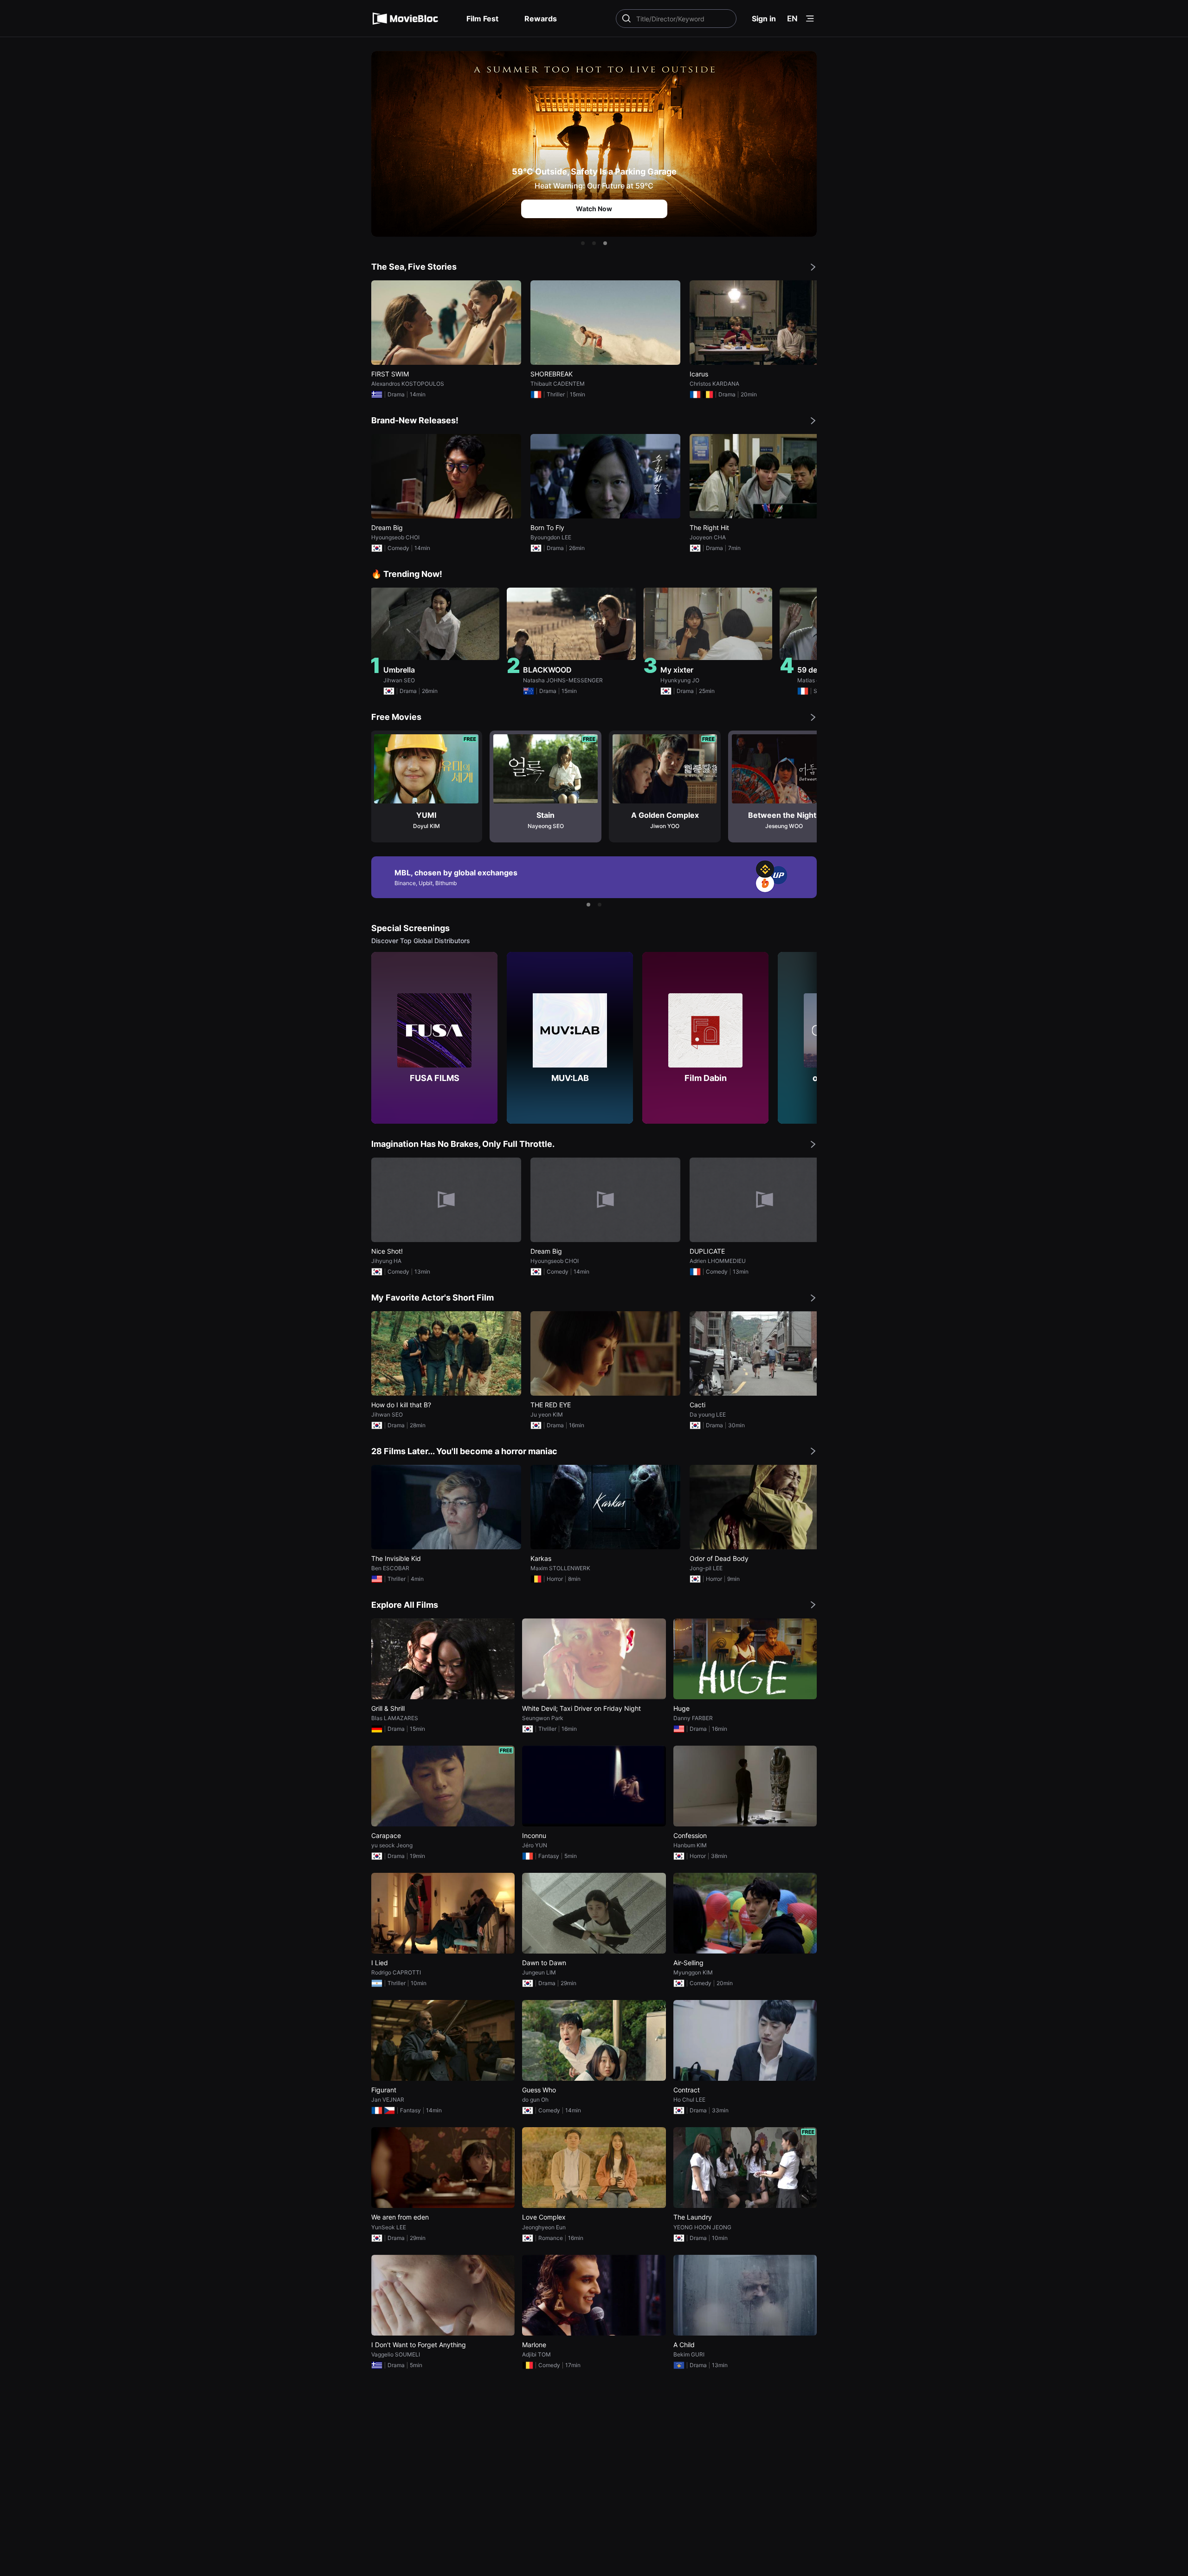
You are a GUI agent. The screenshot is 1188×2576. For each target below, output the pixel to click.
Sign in (764, 19)
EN (792, 19)
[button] (583, 243)
